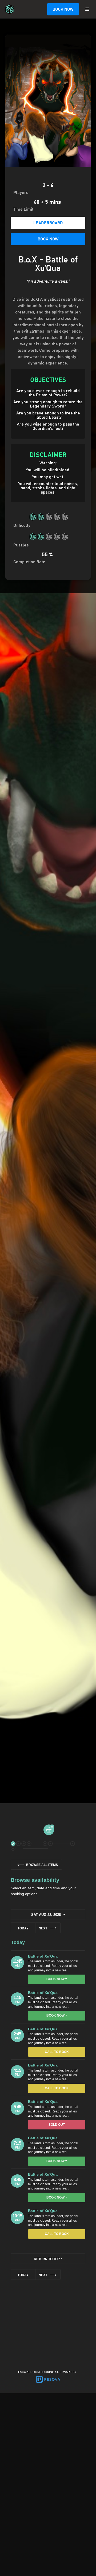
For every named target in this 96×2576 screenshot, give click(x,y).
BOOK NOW (63, 9)
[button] (87, 9)
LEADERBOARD (48, 223)
